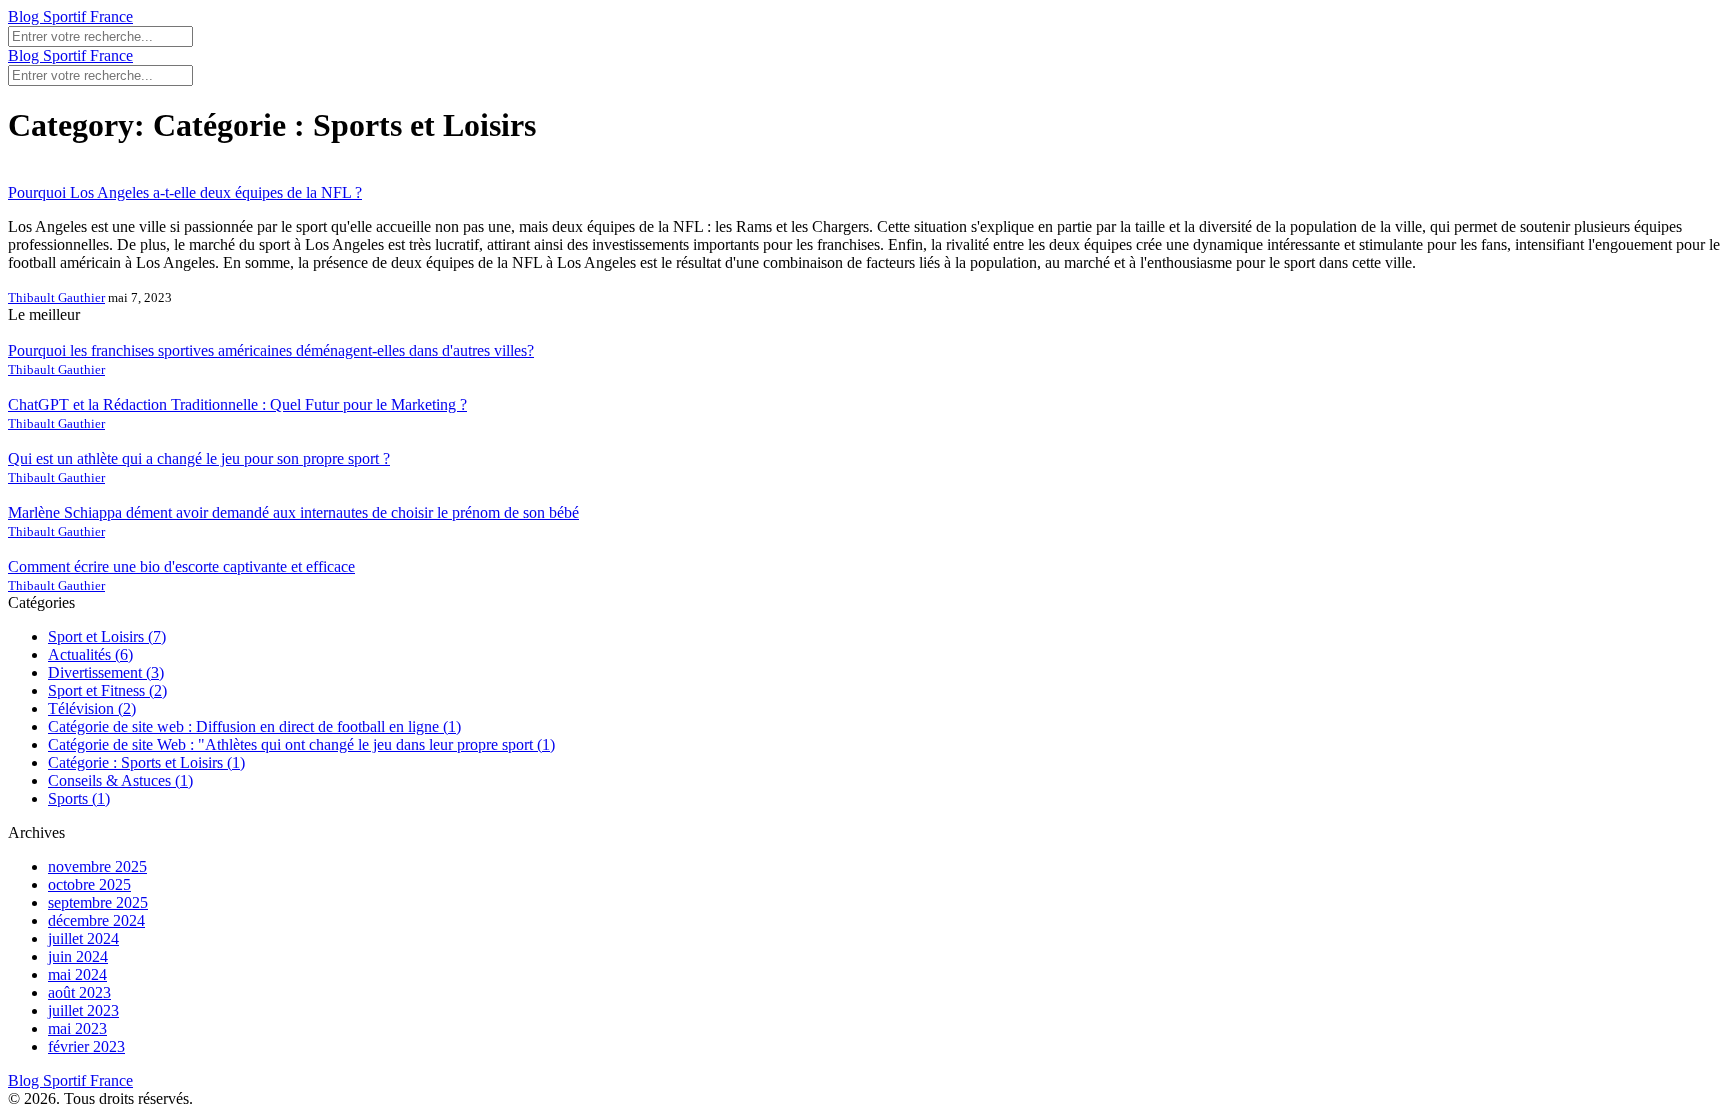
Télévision (92, 708)
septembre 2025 (98, 902)
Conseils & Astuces (120, 780)
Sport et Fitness (107, 690)
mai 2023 (77, 1028)
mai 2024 (77, 974)
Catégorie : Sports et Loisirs (146, 762)
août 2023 (79, 992)
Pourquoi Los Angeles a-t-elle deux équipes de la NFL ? (185, 192)
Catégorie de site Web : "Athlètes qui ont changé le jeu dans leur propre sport (301, 744)
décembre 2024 (96, 920)
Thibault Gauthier (56, 297)
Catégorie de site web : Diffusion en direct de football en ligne (254, 726)
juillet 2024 (83, 938)
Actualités (90, 654)
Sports (79, 798)
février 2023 (86, 1046)
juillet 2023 (83, 1010)
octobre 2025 (89, 884)
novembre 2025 (97, 866)
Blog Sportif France (70, 16)
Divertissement (106, 672)
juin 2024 (78, 956)
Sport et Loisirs (107, 636)
